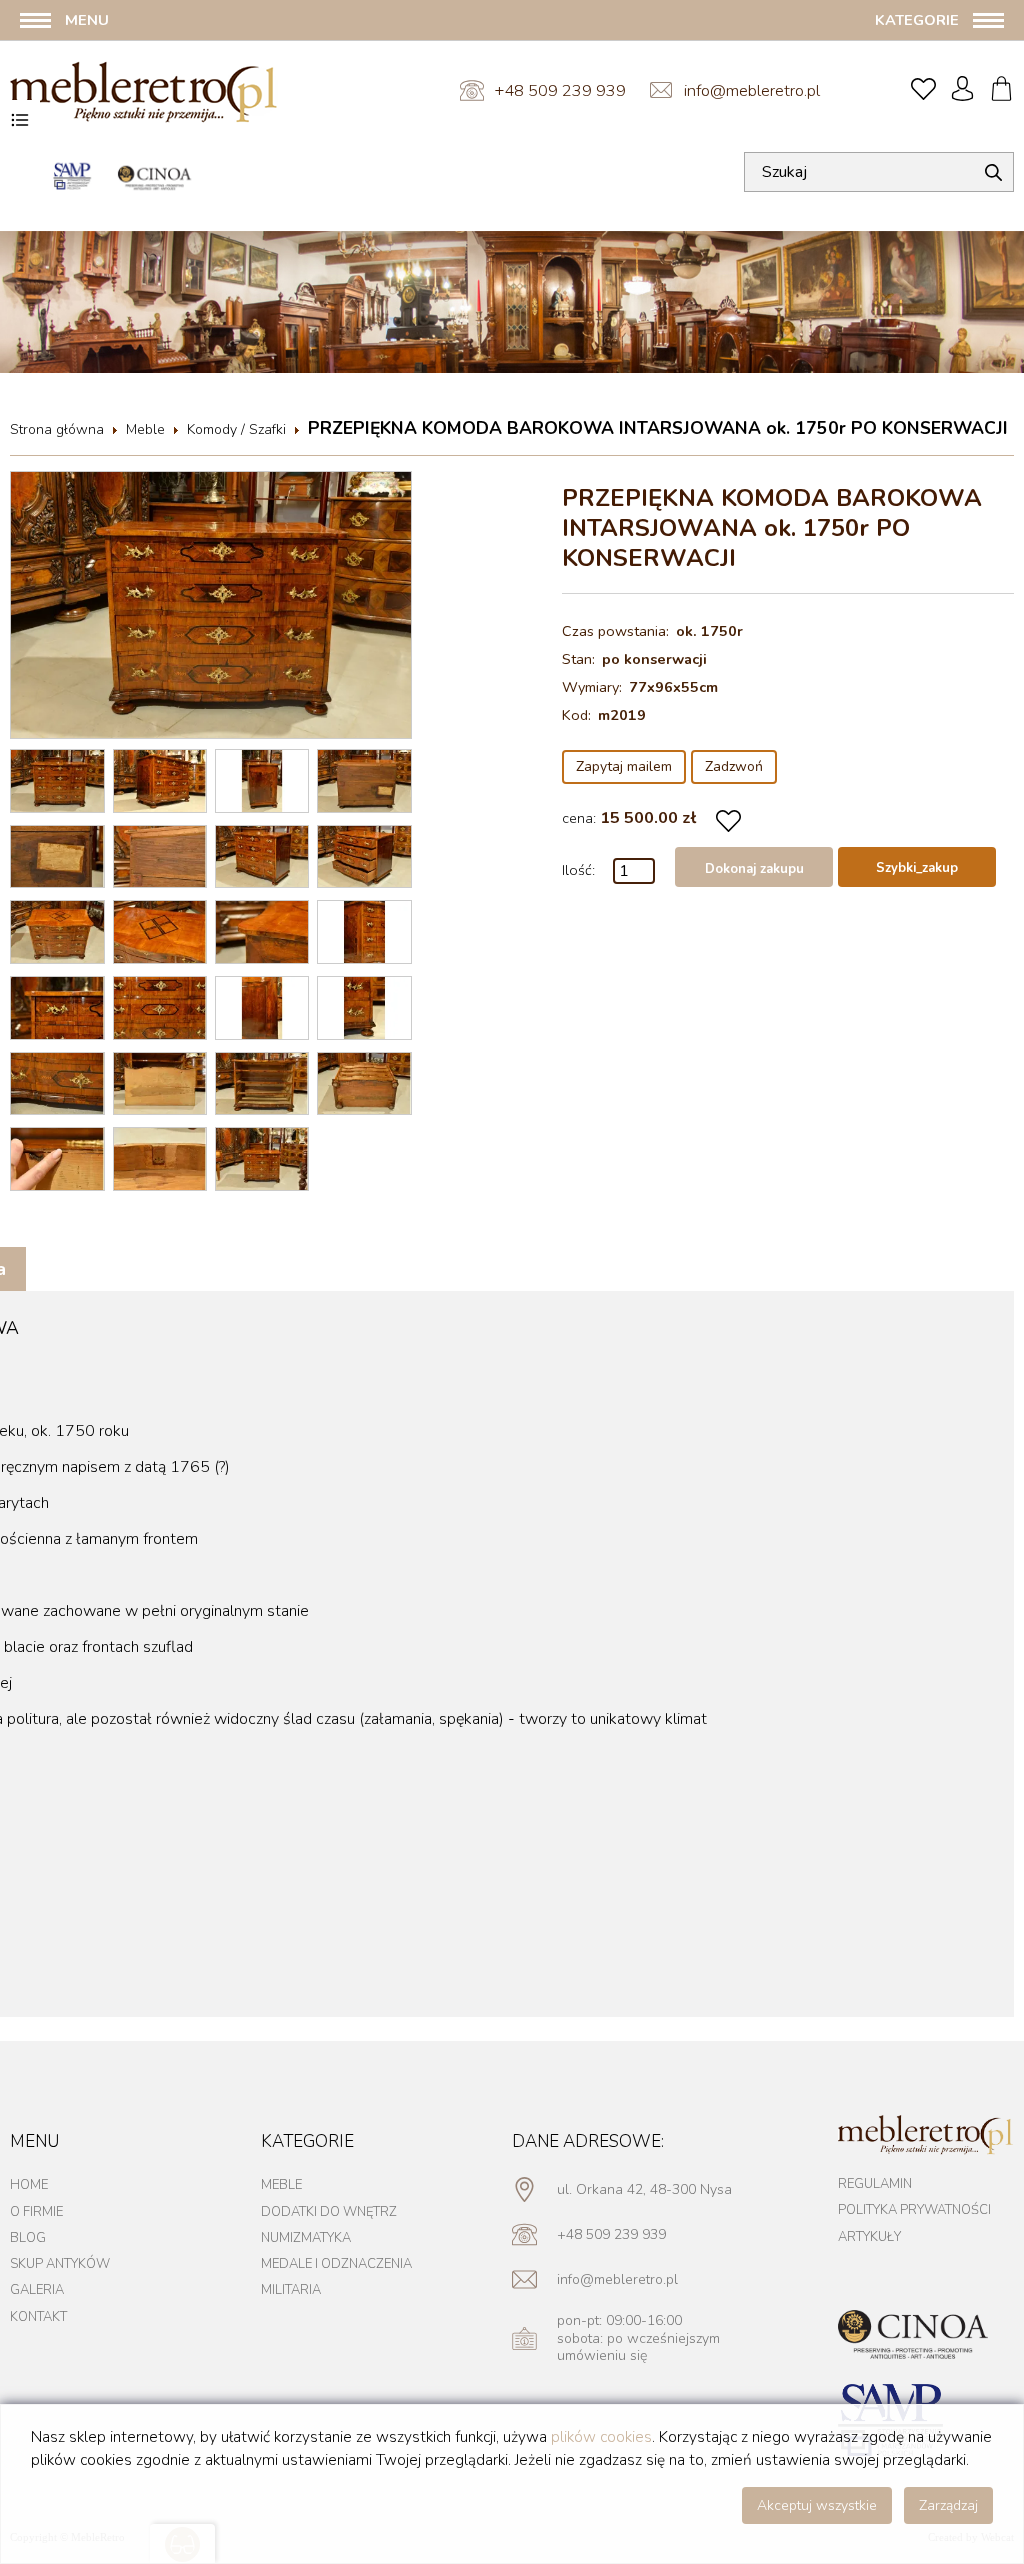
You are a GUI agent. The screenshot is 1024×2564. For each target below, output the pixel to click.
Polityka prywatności (914, 2210)
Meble (145, 429)
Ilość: (578, 870)
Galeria (37, 2290)
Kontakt (38, 2317)
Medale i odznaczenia (336, 2264)
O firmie (36, 2212)
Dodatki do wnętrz (329, 2212)
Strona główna (57, 429)
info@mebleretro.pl (752, 90)
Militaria (291, 2290)
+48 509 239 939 (560, 90)
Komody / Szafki (236, 429)
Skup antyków (60, 2264)
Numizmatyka (306, 2238)
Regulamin (875, 2184)
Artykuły (869, 2237)
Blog (28, 2238)
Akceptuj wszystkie (817, 2505)
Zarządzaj (948, 2505)
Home (29, 2185)
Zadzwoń (734, 766)
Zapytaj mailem (624, 766)
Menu (87, 20)
